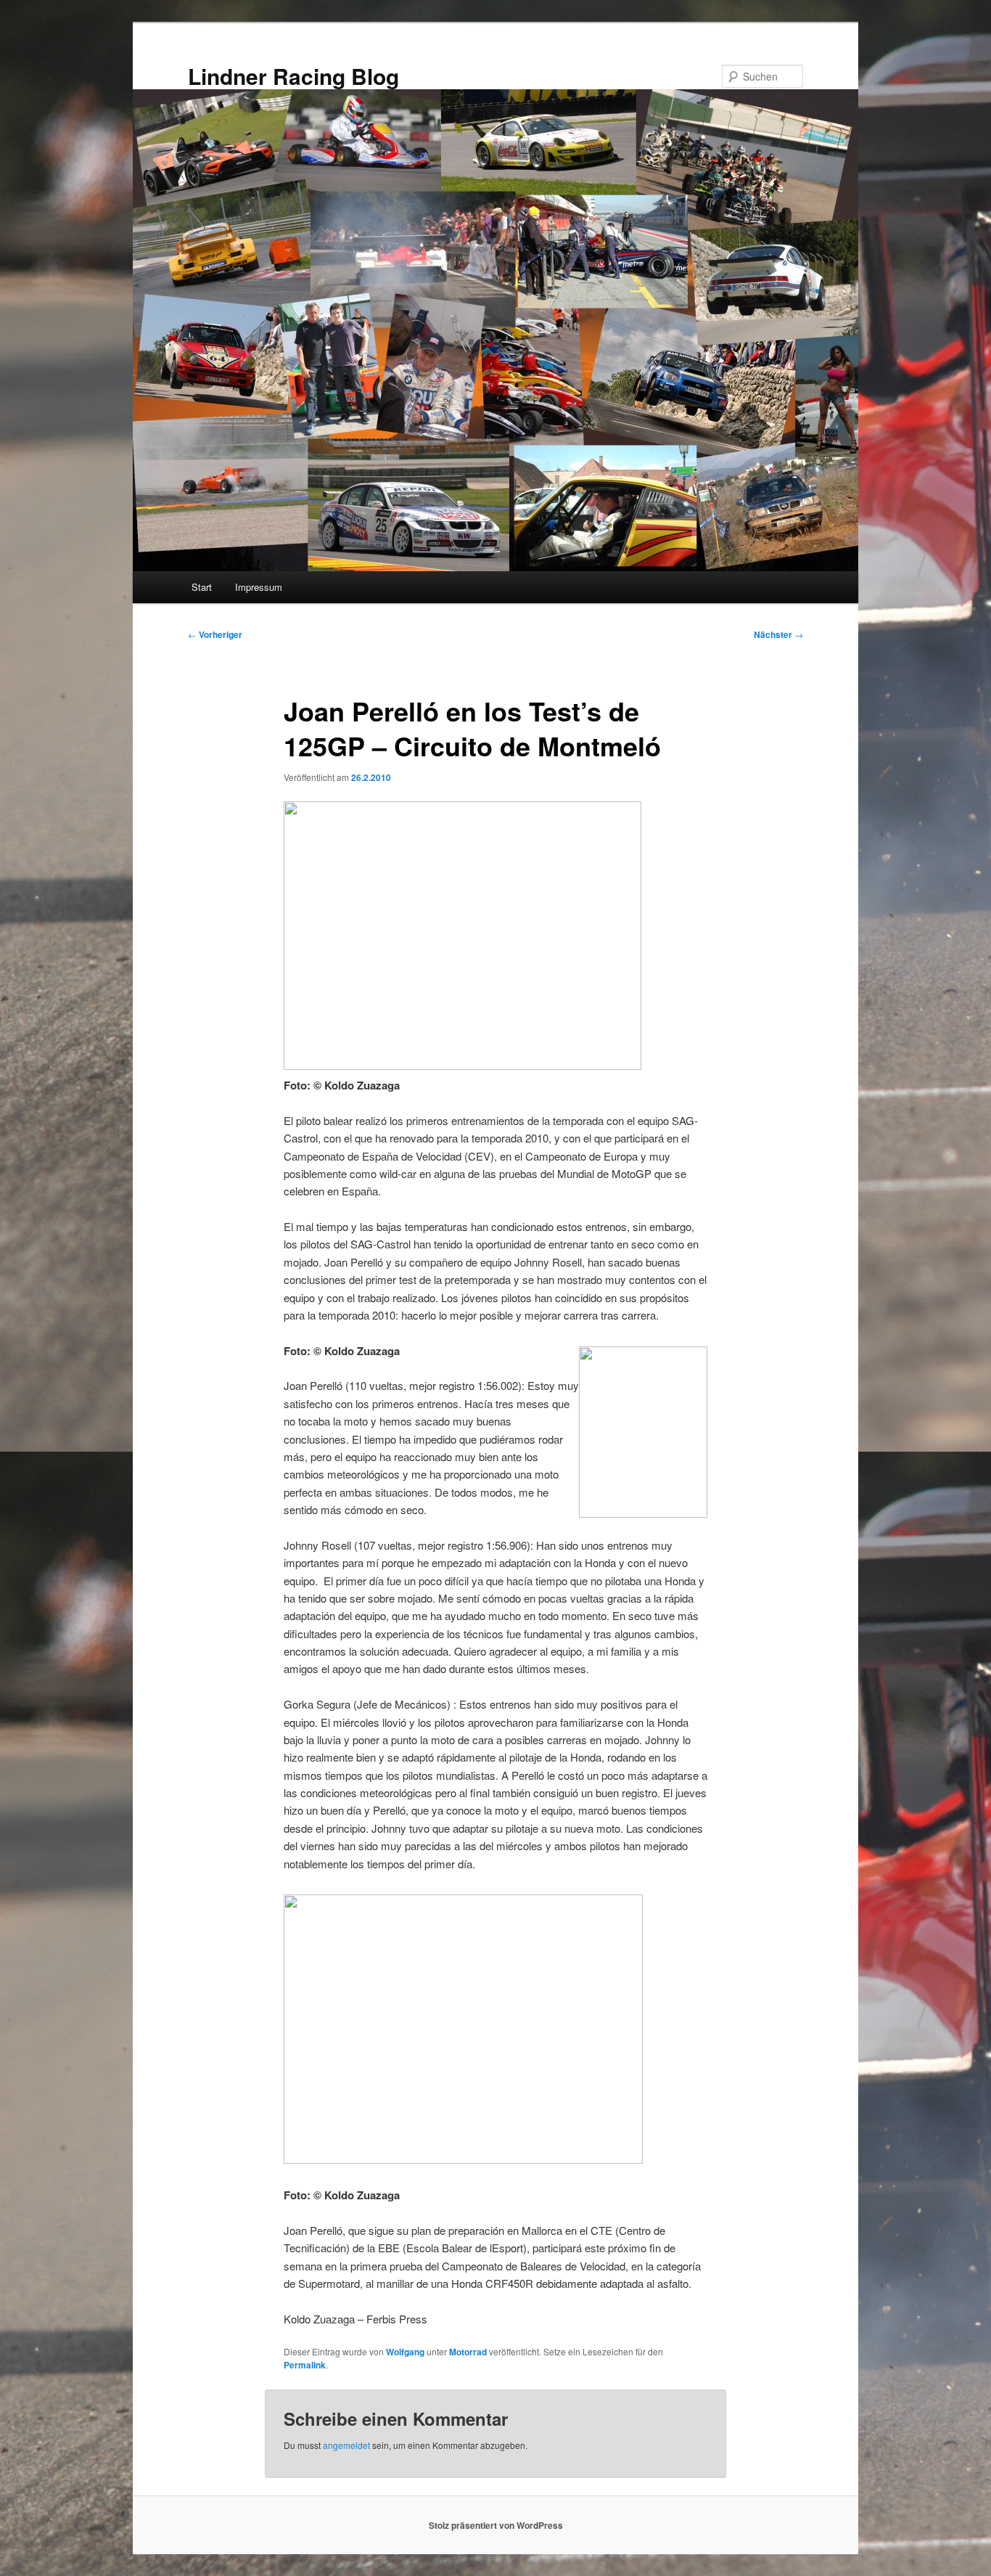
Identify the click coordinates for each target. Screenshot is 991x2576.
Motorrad (468, 2352)
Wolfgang (405, 2352)
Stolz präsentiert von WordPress (496, 2525)
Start (202, 587)
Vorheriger (215, 634)
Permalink (305, 2365)
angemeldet (346, 2445)
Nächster (778, 634)
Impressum (259, 587)
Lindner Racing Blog (293, 76)
